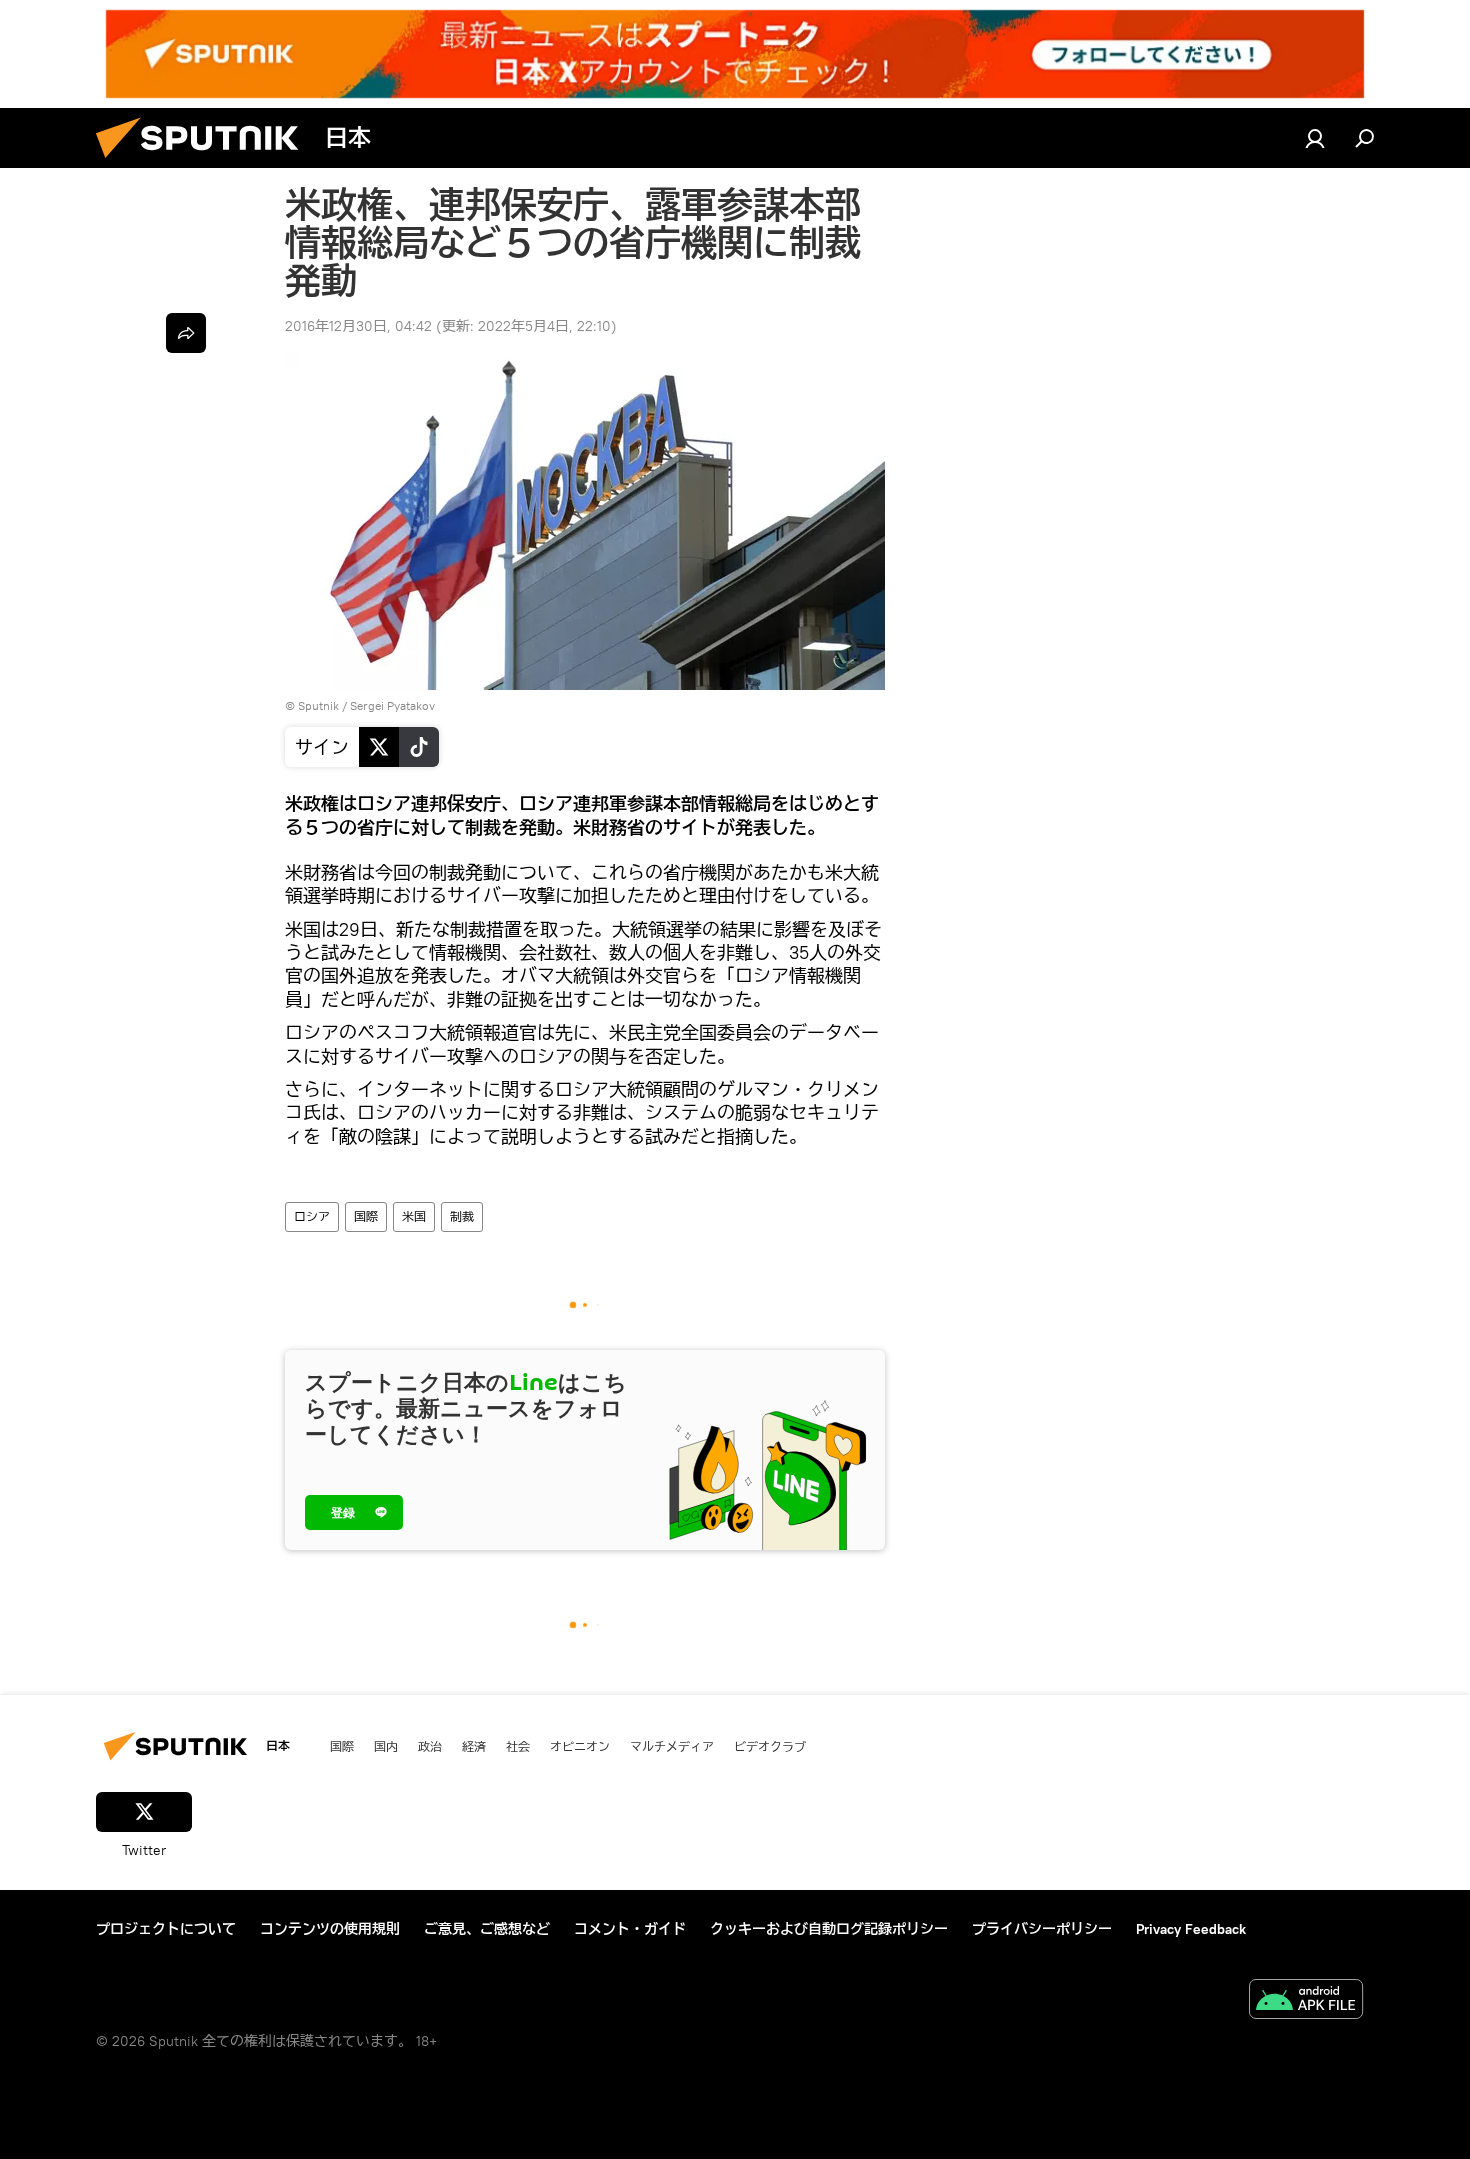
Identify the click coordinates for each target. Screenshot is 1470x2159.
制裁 (462, 1216)
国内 (386, 1746)
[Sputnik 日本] (205, 163)
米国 (414, 1216)
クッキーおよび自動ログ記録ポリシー (829, 1929)
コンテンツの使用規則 (330, 1929)
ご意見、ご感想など (487, 1929)
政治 (430, 1746)
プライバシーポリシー (1042, 1929)
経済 (474, 1746)
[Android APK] (1306, 2001)
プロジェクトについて (166, 1929)
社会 (518, 1746)
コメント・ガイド (630, 1929)
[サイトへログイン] (1315, 138)
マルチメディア (672, 1746)
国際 (366, 1216)
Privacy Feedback (1191, 1929)
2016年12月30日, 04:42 (358, 326)
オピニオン (580, 1746)
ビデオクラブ (770, 1746)
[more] (186, 333)
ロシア (312, 1216)
